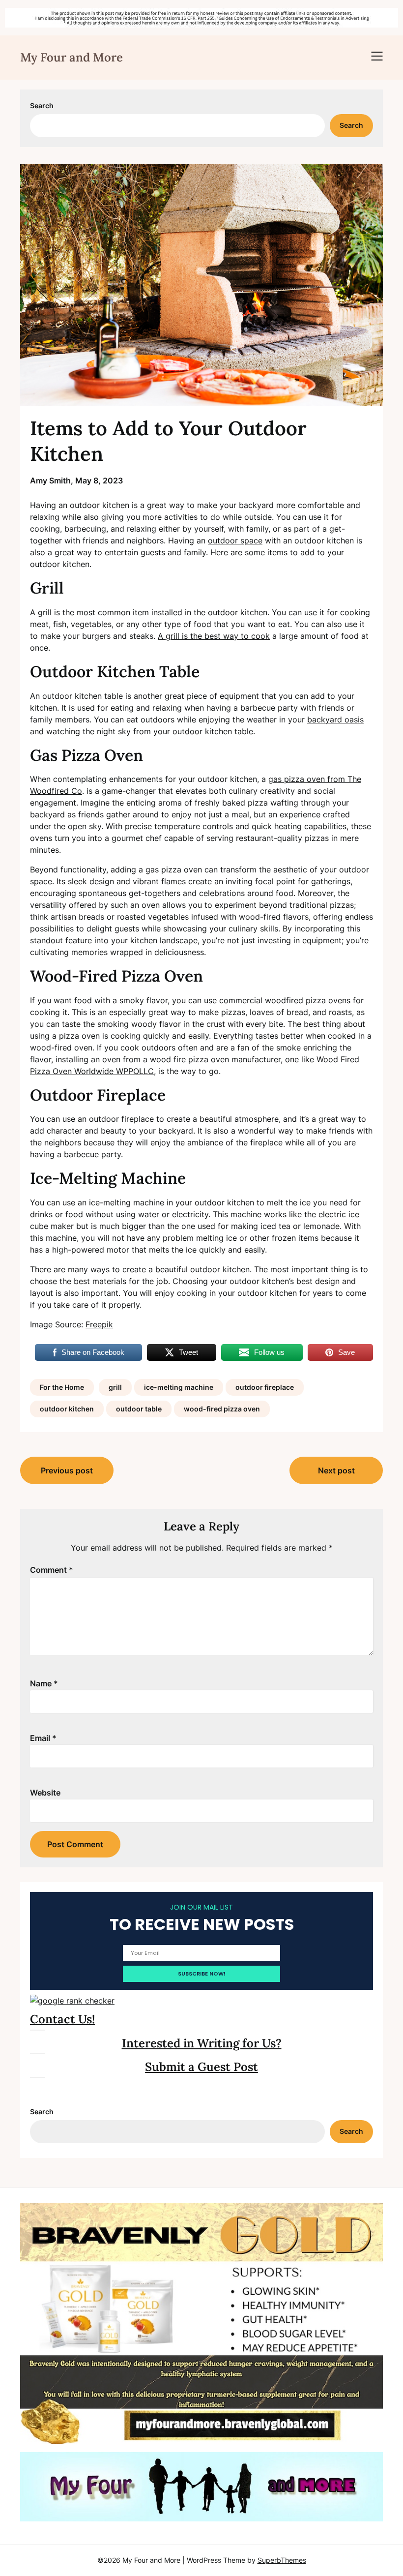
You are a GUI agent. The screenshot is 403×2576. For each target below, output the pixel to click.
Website (45, 1793)
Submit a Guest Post (201, 2067)
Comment (52, 1570)
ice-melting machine (179, 1387)
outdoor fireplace (265, 1387)
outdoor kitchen (67, 1409)
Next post (336, 1470)
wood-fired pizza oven (222, 1409)
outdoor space (235, 540)
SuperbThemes (282, 2560)
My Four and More (72, 57)
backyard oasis (335, 719)
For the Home (62, 1387)
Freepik (99, 1324)
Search (42, 105)
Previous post (67, 1470)
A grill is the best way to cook (214, 636)
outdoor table (139, 1409)
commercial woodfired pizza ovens (285, 1000)
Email (43, 1738)
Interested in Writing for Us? (202, 2043)
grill (115, 1387)
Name (44, 1683)
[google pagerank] (72, 2001)
